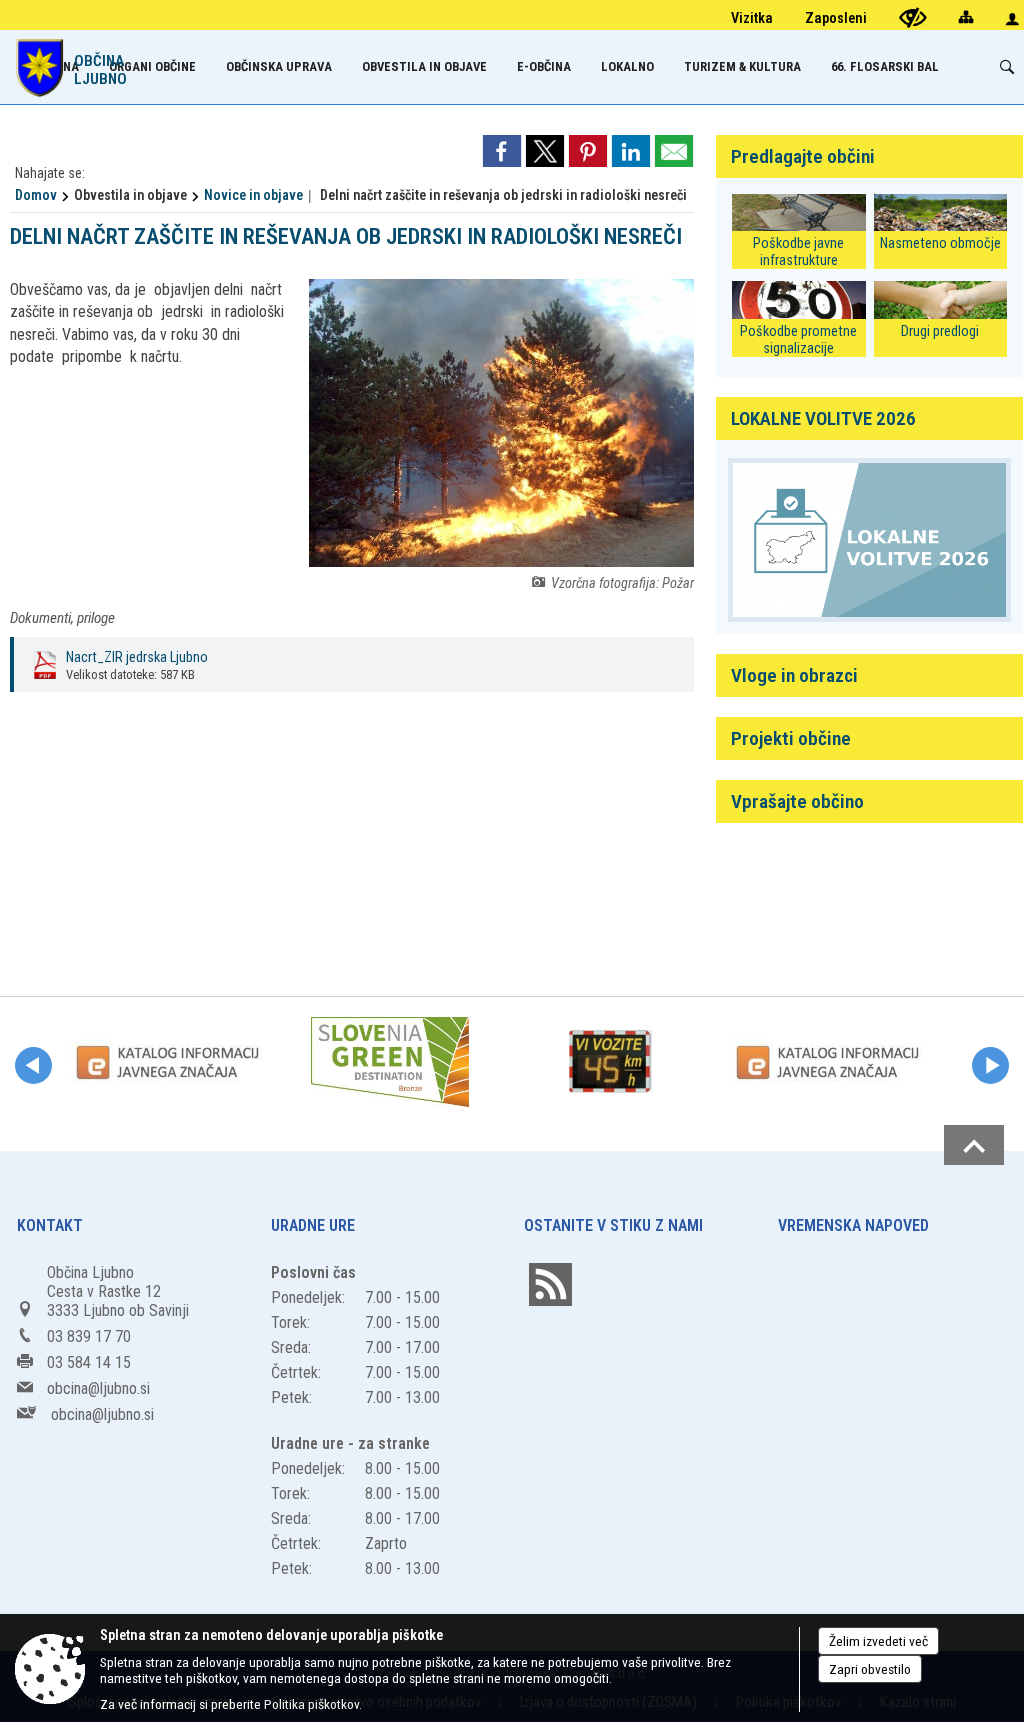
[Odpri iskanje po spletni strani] (1007, 67)
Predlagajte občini (803, 156)
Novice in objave (253, 195)
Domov (36, 195)
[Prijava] (1012, 18)
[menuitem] (152, 66)
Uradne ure (313, 1225)
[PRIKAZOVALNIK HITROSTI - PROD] (610, 1062)
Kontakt (50, 1225)
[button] (33, 1065)
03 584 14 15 (89, 1362)
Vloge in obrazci (794, 675)
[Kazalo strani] (966, 16)
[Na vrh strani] (974, 1145)
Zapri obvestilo (870, 1669)
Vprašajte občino (797, 801)
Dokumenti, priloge (62, 618)
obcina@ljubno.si (98, 1388)
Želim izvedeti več (878, 1641)
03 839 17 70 (89, 1336)
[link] (502, 151)
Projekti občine (791, 738)
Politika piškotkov (311, 1704)
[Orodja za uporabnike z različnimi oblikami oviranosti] (913, 17)
